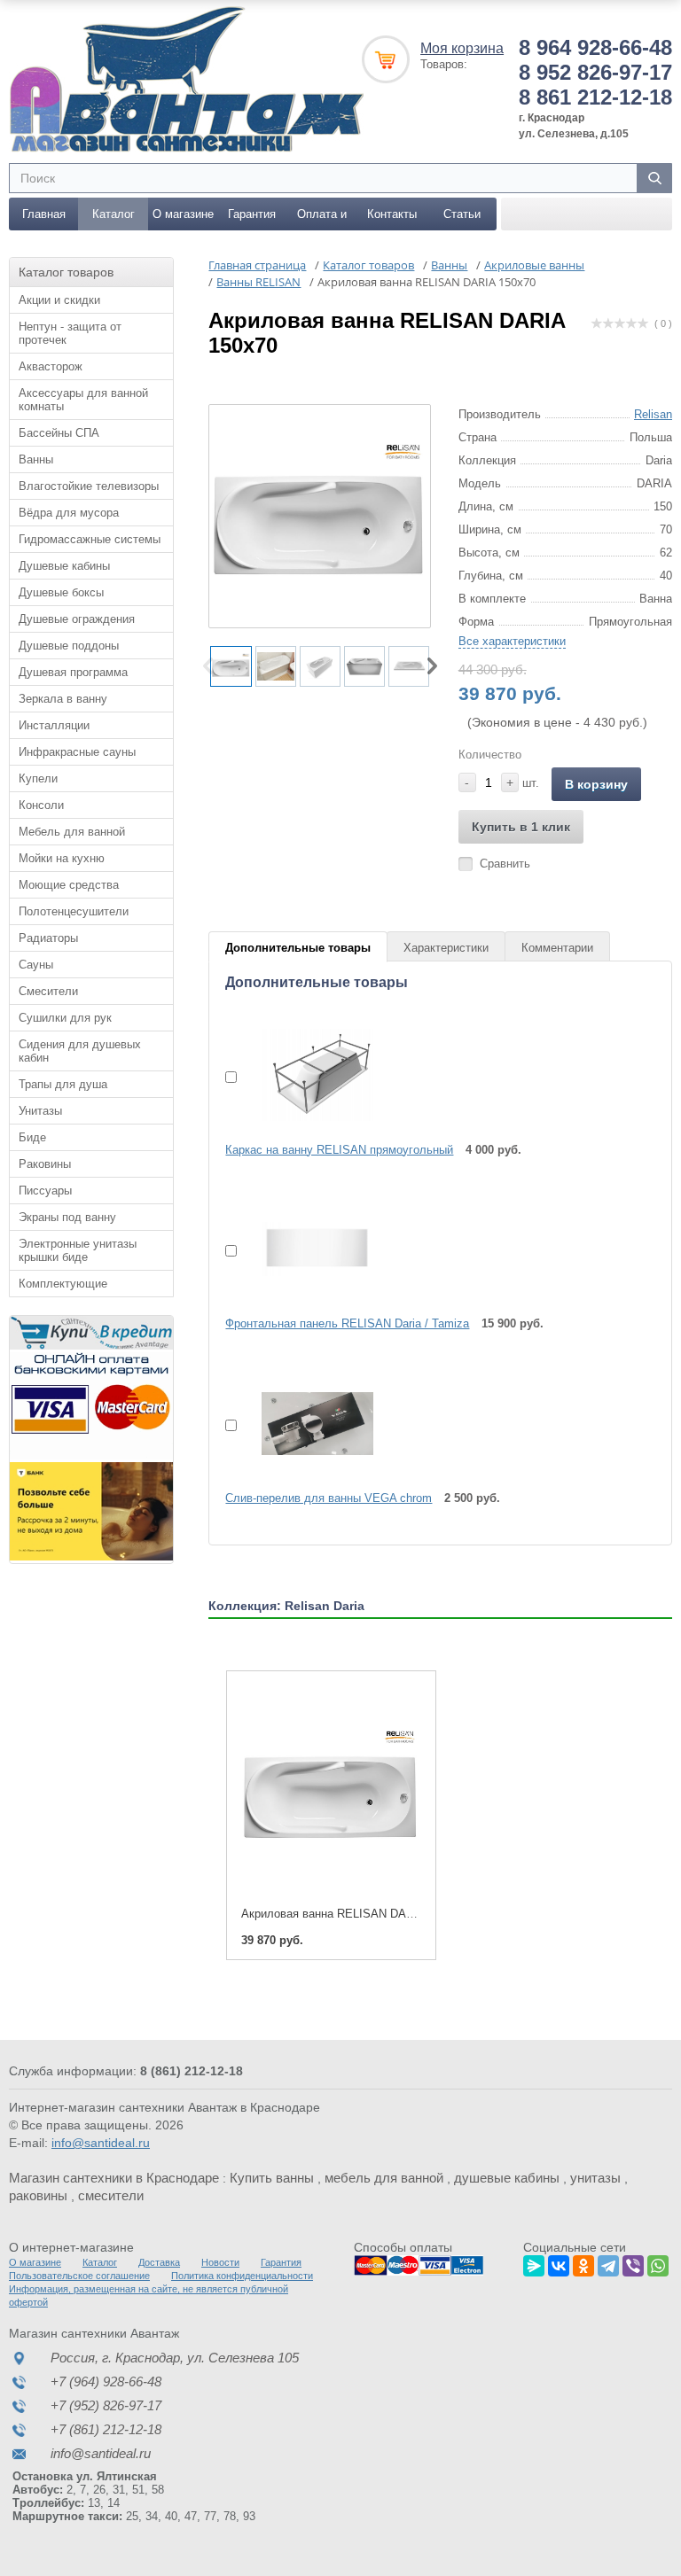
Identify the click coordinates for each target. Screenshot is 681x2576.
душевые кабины (507, 2178)
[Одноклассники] (583, 2263)
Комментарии (557, 948)
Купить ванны (272, 2178)
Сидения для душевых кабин (80, 1051)
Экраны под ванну (67, 1217)
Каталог (113, 214)
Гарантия (252, 214)
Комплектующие (63, 1284)
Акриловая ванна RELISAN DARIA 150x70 (353, 1914)
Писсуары (45, 1191)
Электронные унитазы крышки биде (78, 1250)
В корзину (596, 784)
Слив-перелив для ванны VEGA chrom (329, 1498)
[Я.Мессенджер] (534, 2263)
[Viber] (633, 2263)
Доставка (159, 2262)
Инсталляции (54, 725)
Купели (38, 778)
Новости (220, 2262)
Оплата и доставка (322, 219)
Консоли (41, 805)
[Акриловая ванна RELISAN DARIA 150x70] (331, 1790)
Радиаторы (48, 938)
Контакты (392, 214)
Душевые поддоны (69, 646)
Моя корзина (462, 48)
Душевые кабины (64, 566)
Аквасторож (51, 366)
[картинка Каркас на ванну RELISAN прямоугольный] (307, 1075)
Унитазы (40, 1111)
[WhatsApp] (658, 2263)
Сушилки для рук (65, 1018)
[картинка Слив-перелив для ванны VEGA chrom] (307, 1423)
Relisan (653, 414)
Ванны (36, 459)
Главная (44, 214)
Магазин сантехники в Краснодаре (114, 2178)
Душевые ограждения (77, 619)
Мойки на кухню (62, 858)
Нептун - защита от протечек (70, 333)
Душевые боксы (61, 592)
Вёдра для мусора (69, 513)
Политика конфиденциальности (242, 2276)
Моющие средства (69, 885)
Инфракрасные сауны (77, 752)
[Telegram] (608, 2263)
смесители (111, 2195)
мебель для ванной (384, 2178)
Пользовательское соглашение (79, 2276)
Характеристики (446, 948)
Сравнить (505, 864)
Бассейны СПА (59, 433)
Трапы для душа (63, 1084)
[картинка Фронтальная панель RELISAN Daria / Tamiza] (307, 1249)
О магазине (183, 214)
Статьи (462, 214)
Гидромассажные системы (90, 539)
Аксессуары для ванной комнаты (83, 400)
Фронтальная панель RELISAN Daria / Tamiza (347, 1323)
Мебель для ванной (72, 832)
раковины (38, 2195)
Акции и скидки (59, 300)
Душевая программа (73, 672)
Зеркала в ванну (63, 699)
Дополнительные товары (298, 948)
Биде (32, 1137)
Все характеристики (512, 641)
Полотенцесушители (74, 911)
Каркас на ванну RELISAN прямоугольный (339, 1150)
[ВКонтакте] (559, 2263)
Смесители (48, 991)
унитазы (595, 2178)
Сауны (36, 965)
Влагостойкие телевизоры (89, 486)
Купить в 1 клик (521, 827)
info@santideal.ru (101, 2143)
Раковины (45, 1164)
